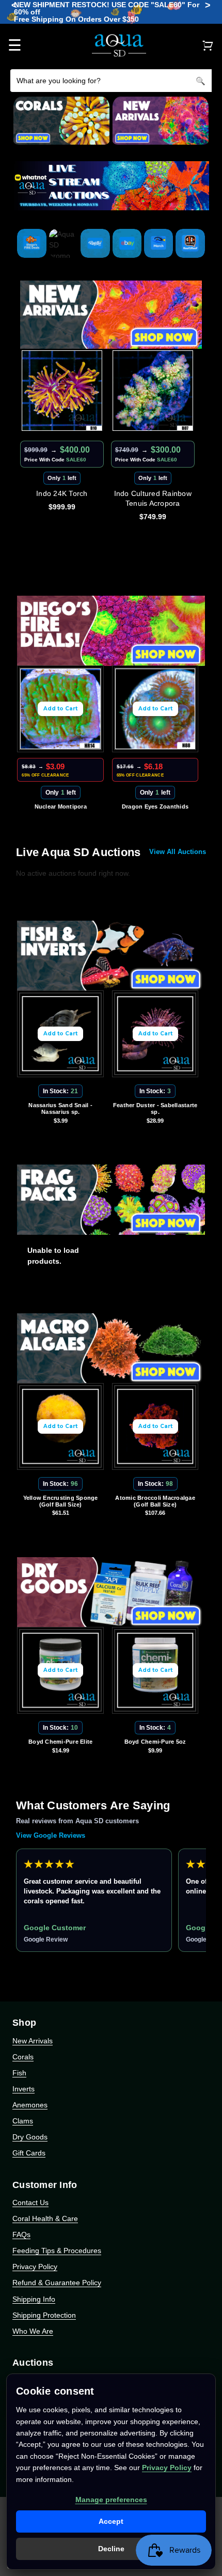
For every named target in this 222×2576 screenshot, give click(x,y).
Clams (23, 2121)
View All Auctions (178, 852)
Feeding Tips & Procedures (57, 2251)
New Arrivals (33, 2041)
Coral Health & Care (45, 2218)
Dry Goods (30, 2137)
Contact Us (30, 2202)
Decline (111, 2549)
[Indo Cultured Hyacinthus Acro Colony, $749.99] (164, 391)
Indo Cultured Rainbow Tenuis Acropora (73, 498)
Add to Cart (72, 709)
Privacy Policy (35, 2267)
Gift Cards (29, 2153)
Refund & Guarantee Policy (57, 2283)
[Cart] (208, 45)
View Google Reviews (51, 1835)
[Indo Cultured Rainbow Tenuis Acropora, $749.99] (73, 391)
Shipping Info (34, 2299)
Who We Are (33, 2331)
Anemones (30, 2105)
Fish (19, 2073)
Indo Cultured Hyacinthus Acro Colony (164, 498)
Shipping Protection (44, 2315)
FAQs (21, 2234)
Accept (111, 2521)
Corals (23, 2057)
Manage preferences (111, 2500)
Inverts (23, 2089)
